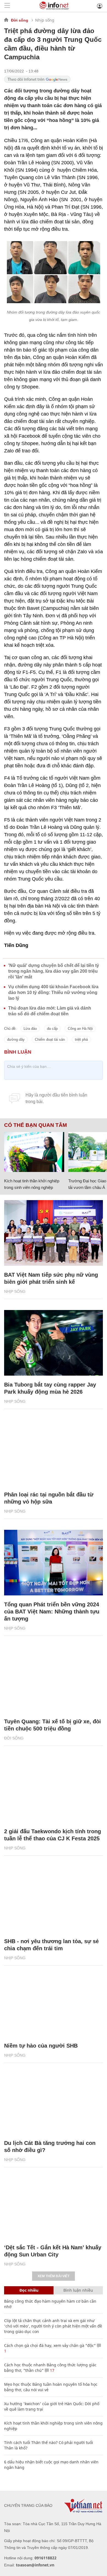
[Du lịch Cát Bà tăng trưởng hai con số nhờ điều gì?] (54, 2101)
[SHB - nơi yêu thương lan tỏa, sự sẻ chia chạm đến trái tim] (54, 1899)
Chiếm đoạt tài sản (50, 1040)
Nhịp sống (45, 20)
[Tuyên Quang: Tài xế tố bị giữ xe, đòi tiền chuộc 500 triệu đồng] (54, 1680)
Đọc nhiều (29, 2290)
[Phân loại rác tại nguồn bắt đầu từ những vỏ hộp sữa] (54, 1453)
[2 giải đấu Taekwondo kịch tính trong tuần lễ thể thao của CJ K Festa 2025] (54, 1790)
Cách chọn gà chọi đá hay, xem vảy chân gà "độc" (50, 2345)
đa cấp (52, 1029)
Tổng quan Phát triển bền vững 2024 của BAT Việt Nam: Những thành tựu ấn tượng (52, 1612)
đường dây (16, 1040)
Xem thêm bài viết (54, 2276)
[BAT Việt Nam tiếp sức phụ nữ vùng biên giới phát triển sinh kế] (54, 1233)
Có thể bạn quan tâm (36, 1125)
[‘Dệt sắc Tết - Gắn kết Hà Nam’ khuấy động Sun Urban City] (54, 2206)
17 (52, 2370)
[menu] (7, 6)
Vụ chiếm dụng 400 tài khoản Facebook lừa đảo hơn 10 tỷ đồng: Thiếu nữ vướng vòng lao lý (53, 992)
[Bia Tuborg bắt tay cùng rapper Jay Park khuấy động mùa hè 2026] (54, 1343)
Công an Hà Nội (80, 1029)
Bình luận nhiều (78, 2290)
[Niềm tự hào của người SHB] (54, 2004)
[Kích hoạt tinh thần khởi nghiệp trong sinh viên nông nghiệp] (34, 1152)
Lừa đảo (30, 1029)
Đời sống (20, 20)
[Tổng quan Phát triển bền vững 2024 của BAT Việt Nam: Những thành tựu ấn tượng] (54, 1563)
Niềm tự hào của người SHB (41, 2046)
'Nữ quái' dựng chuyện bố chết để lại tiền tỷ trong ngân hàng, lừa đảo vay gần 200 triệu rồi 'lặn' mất (54, 971)
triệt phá (81, 1040)
